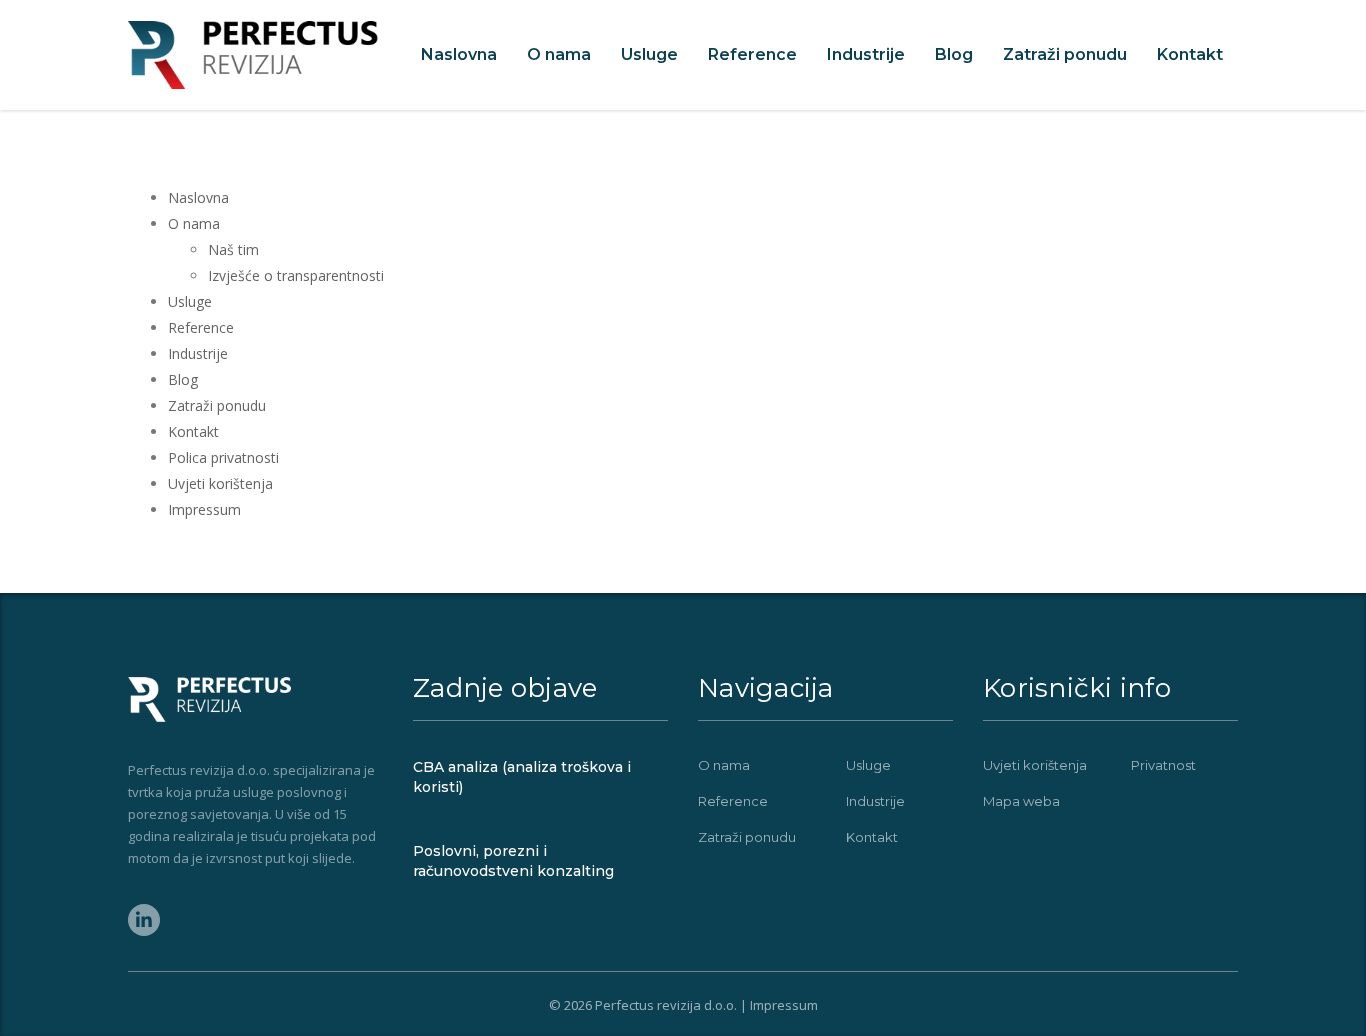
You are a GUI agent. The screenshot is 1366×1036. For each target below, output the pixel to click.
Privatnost (1163, 765)
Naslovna (459, 54)
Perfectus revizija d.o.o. (666, 1005)
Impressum (204, 509)
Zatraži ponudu (1065, 54)
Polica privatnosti (223, 457)
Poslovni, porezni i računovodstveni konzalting (513, 861)
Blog (954, 54)
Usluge (649, 54)
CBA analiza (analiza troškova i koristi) (522, 777)
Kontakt (1190, 54)
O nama (559, 54)
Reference (752, 54)
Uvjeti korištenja (220, 483)
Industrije (866, 54)
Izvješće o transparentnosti (296, 275)
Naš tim (233, 249)
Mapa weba (1021, 801)
